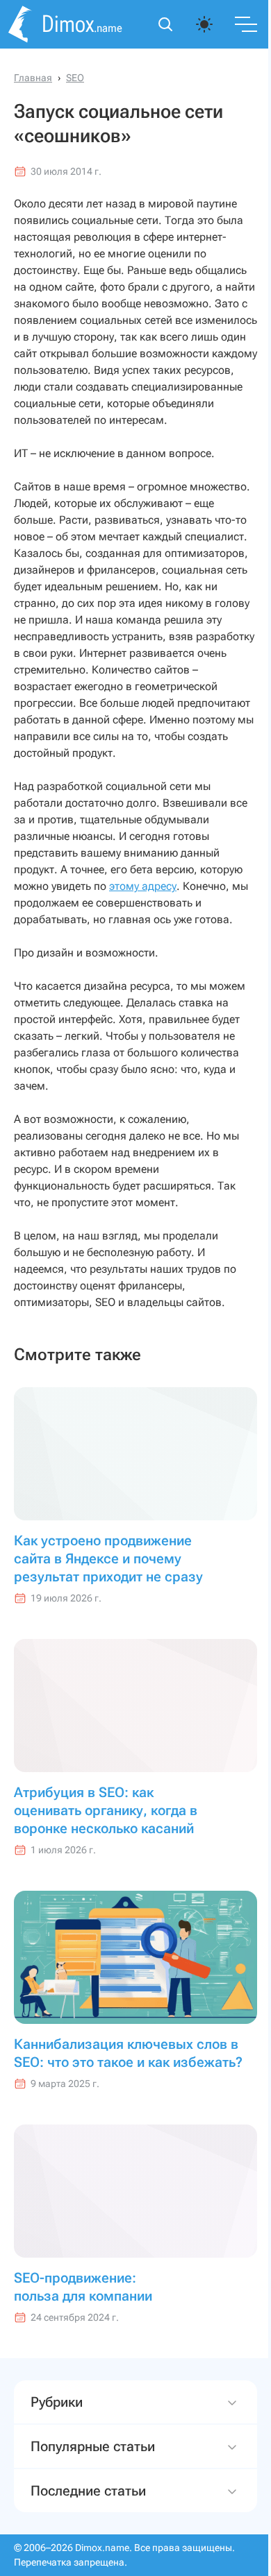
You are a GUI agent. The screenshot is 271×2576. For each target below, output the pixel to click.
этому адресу (143, 886)
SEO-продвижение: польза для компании (83, 2287)
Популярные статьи (93, 2480)
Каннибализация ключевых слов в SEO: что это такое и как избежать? (128, 2053)
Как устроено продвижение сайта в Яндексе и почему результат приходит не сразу (108, 1559)
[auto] (204, 24)
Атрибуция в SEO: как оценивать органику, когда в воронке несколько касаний (106, 1810)
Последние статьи (88, 2524)
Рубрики (57, 2435)
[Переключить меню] (246, 24)
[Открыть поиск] (165, 24)
